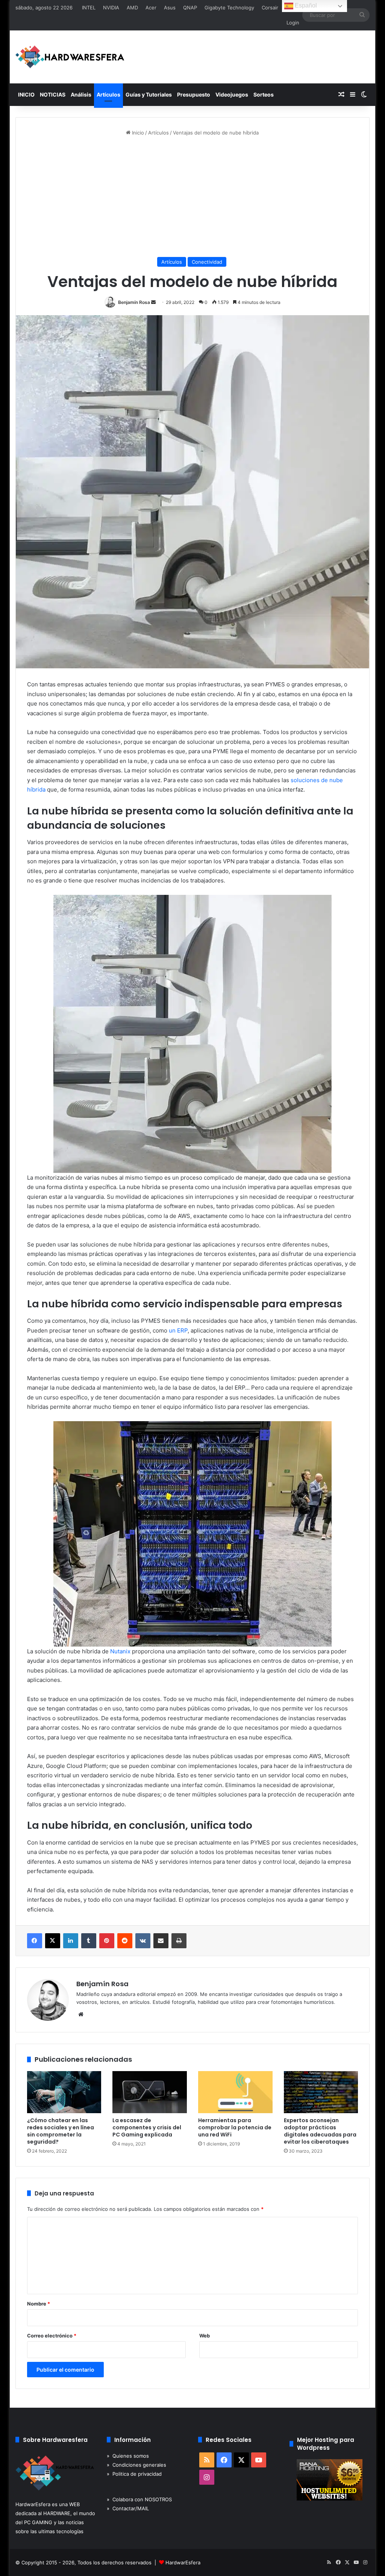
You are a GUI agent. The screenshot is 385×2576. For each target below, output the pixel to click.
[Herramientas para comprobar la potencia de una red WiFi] (235, 2092)
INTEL (89, 8)
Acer (151, 8)
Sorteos (264, 94)
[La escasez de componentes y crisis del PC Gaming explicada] (150, 2092)
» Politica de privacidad (134, 2474)
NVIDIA (111, 8)
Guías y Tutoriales (149, 94)
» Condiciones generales (136, 2465)
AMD (132, 8)
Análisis (81, 94)
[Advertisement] (193, 197)
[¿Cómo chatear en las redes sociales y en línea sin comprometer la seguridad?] (64, 2092)
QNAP (190, 8)
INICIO (26, 94)
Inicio (137, 133)
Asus (170, 8)
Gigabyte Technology (229, 8)
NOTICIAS (53, 94)
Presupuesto (194, 94)
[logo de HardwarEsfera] (70, 57)
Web (205, 2336)
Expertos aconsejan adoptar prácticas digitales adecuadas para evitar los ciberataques (320, 2131)
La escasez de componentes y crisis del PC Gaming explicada (147, 2127)
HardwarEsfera (183, 2562)
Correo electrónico (52, 2336)
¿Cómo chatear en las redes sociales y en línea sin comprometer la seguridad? (61, 2131)
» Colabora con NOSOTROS (139, 2499)
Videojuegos (232, 94)
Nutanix (120, 1651)
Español (305, 5)
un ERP (178, 1330)
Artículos (108, 94)
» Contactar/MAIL (128, 2508)
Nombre (39, 2304)
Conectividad (207, 262)
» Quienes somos (128, 2456)
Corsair (270, 8)
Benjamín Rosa (134, 302)
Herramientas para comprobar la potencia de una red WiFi (235, 2127)
